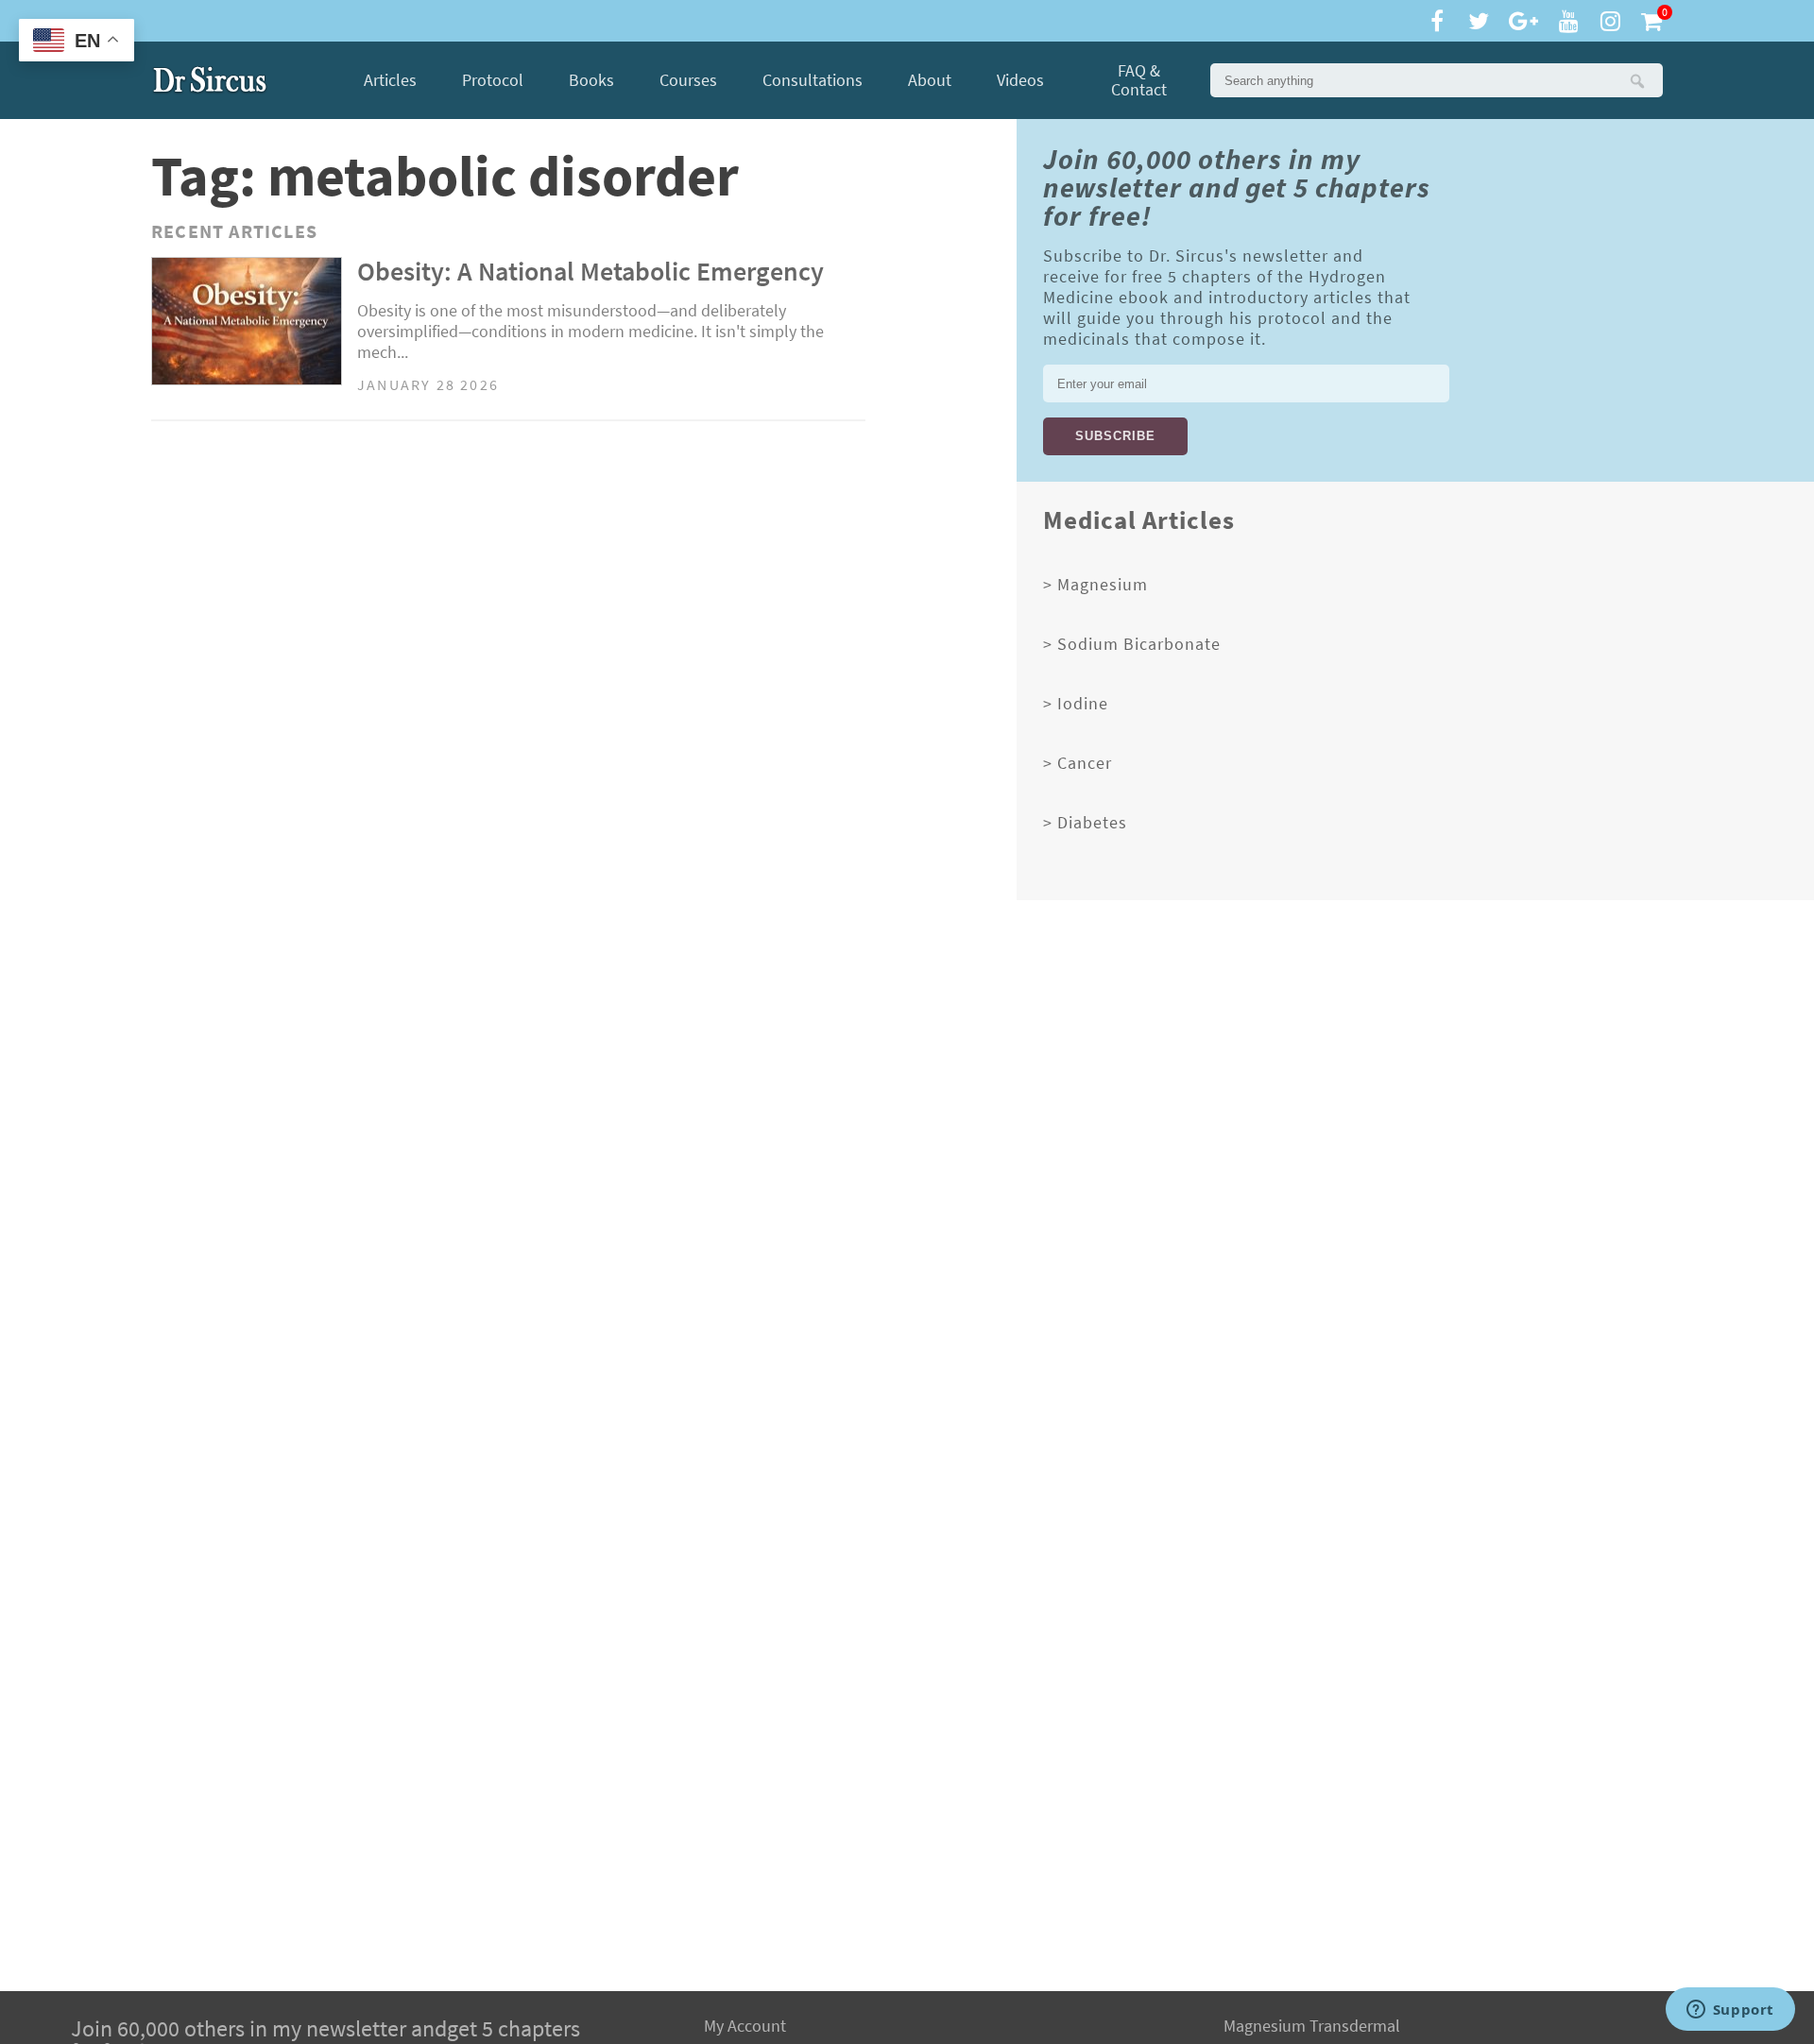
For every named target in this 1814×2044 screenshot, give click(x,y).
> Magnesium (1095, 585)
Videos (1020, 80)
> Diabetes (1085, 823)
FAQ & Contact (1139, 80)
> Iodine (1076, 704)
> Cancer (1078, 763)
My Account (745, 2026)
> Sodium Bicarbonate (1132, 644)
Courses (688, 80)
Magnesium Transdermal (1312, 2026)
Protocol (493, 80)
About (930, 80)
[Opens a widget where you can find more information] (1730, 2011)
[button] (1636, 80)
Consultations (813, 80)
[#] (210, 80)
